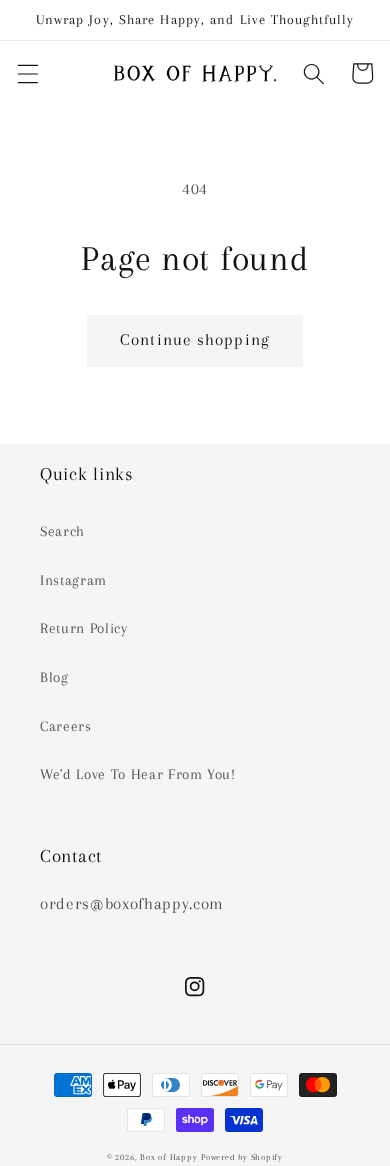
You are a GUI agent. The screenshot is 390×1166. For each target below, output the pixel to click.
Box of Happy (168, 1157)
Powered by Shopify (242, 1157)
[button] (27, 73)
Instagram (73, 580)
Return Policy (84, 628)
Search (62, 531)
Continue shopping (195, 340)
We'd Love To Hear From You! (138, 774)
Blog (54, 677)
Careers (66, 726)
